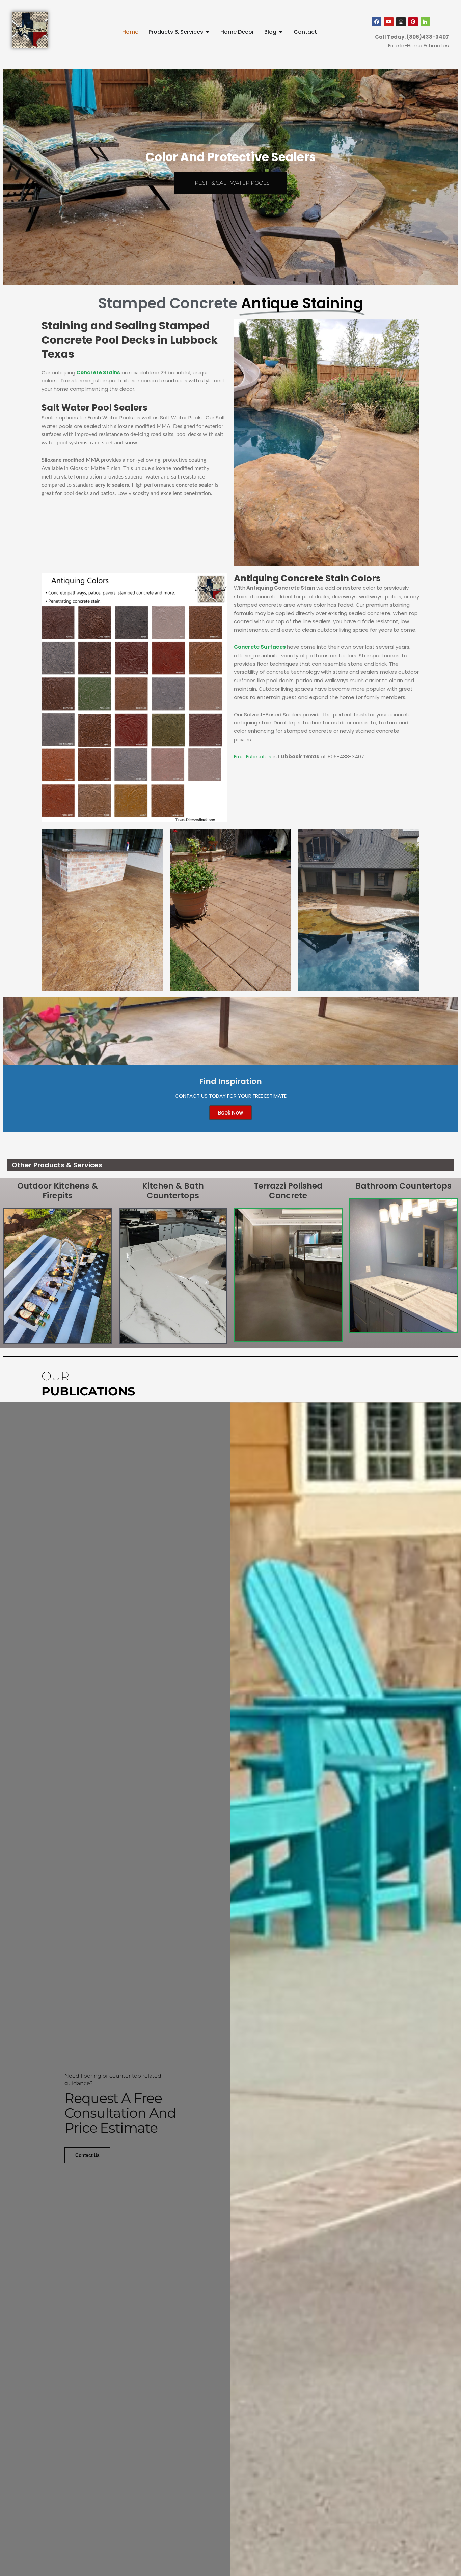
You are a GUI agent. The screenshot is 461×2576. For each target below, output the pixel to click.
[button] (221, 282)
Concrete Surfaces (260, 647)
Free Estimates (253, 757)
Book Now (231, 1113)
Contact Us (87, 2155)
